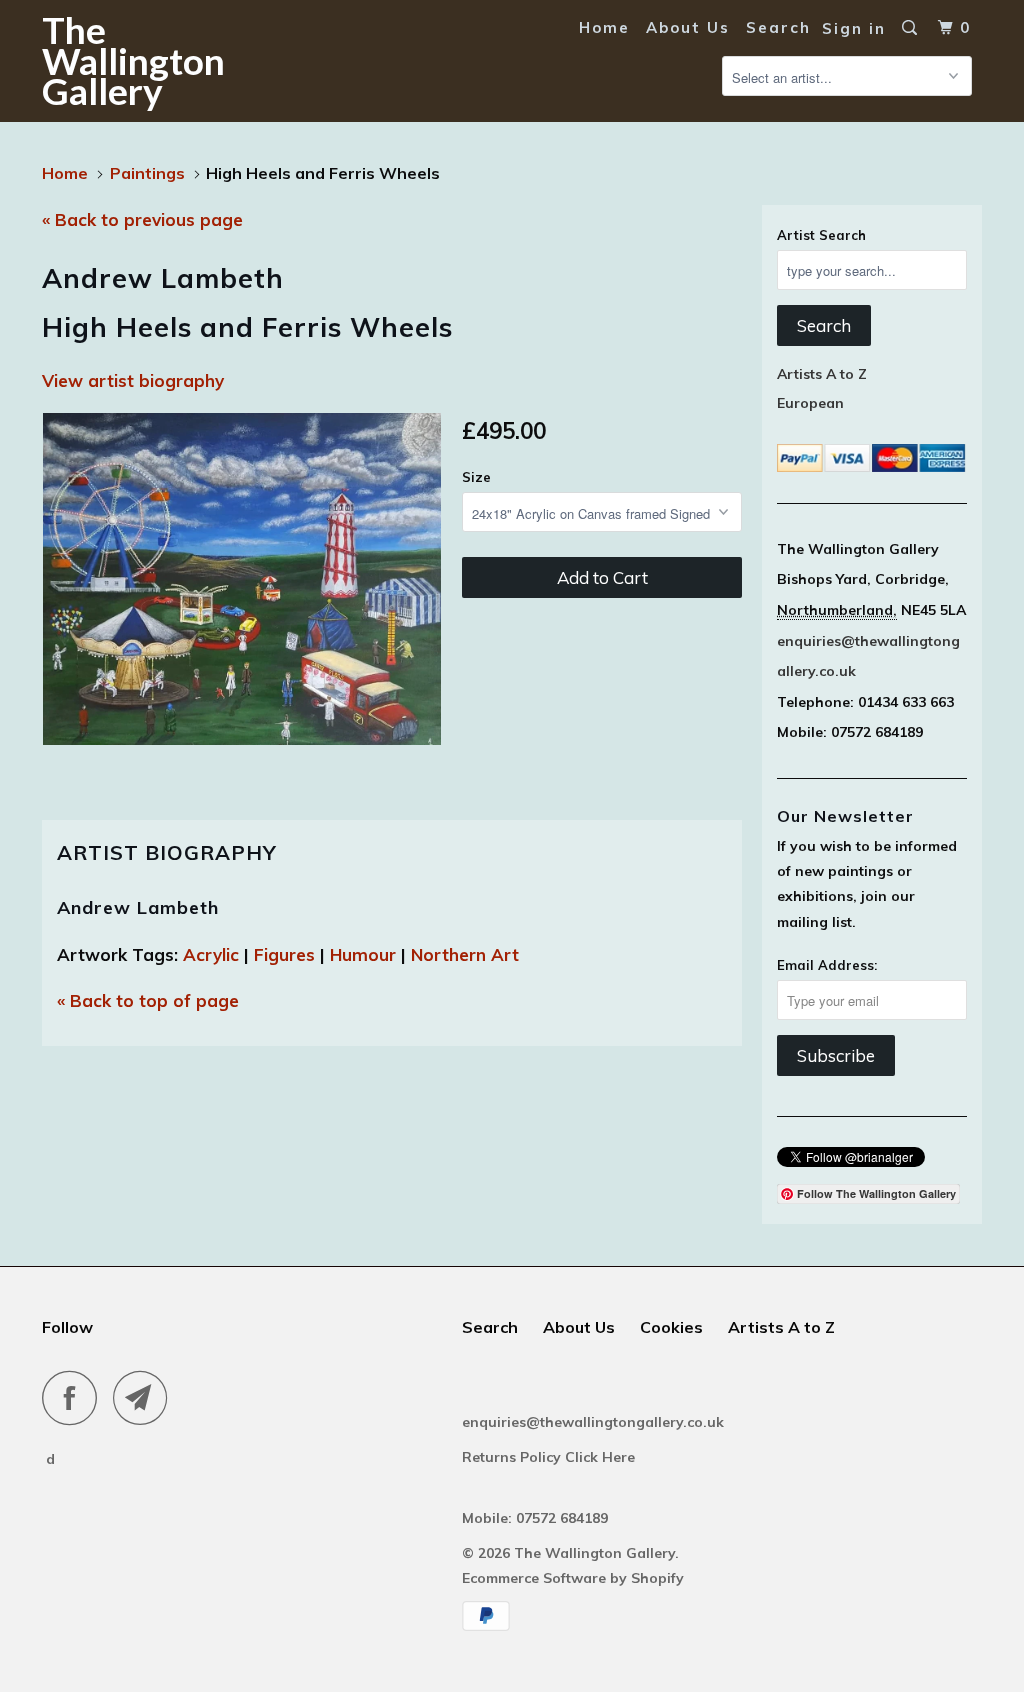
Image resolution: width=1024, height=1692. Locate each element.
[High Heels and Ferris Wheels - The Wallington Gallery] (242, 579)
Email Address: (827, 965)
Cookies (671, 1327)
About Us (688, 27)
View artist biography (133, 380)
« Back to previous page (142, 219)
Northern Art (465, 954)
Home (604, 27)
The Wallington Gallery (122, 60)
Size (476, 477)
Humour (363, 954)
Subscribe (836, 1055)
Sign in (854, 28)
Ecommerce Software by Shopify (573, 1578)
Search (778, 27)
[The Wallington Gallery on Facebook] (75, 1397)
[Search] (912, 28)
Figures (284, 954)
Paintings (147, 173)
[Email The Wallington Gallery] (146, 1397)
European (810, 403)
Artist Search (821, 235)
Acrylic (211, 954)
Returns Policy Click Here (550, 1457)
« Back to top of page (148, 1000)
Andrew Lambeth (138, 907)
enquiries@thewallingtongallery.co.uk (593, 1422)
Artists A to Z (822, 374)
